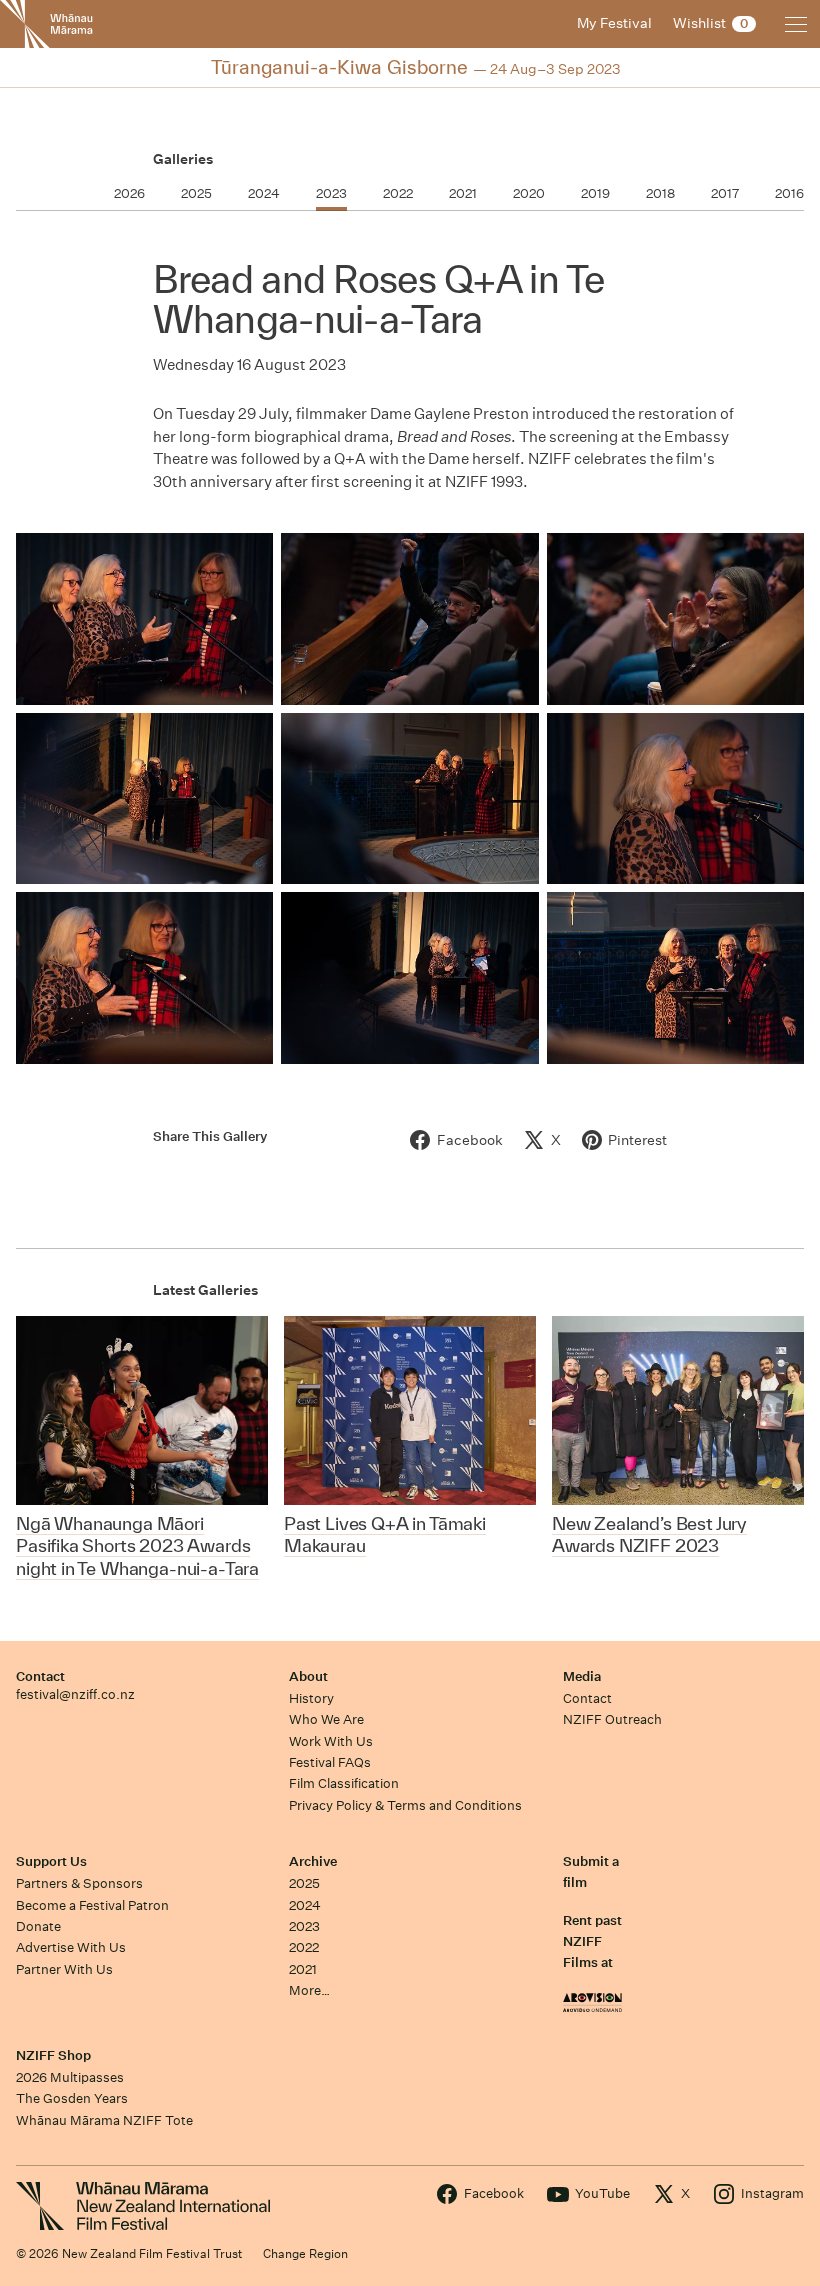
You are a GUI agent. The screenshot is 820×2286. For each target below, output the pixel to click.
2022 (304, 1947)
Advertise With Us (71, 1947)
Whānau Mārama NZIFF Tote (104, 2120)
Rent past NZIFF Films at (592, 1942)
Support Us (51, 1861)
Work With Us (331, 1741)
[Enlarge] (144, 619)
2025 (304, 1883)
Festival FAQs (330, 1762)
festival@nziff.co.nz (75, 1694)
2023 (304, 1926)
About (308, 1676)
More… (309, 1990)
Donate (38, 1926)
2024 (305, 1905)
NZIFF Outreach (612, 1719)
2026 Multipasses (70, 2077)
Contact (40, 1676)
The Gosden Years (72, 2098)
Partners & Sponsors (79, 1883)
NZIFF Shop (53, 2055)
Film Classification (344, 1783)
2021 (303, 1969)
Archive (313, 1861)
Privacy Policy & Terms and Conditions (405, 1805)
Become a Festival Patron (92, 1905)
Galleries (183, 159)
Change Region (305, 2253)
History (311, 1698)
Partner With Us (64, 1969)
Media (582, 1676)
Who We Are (326, 1719)
